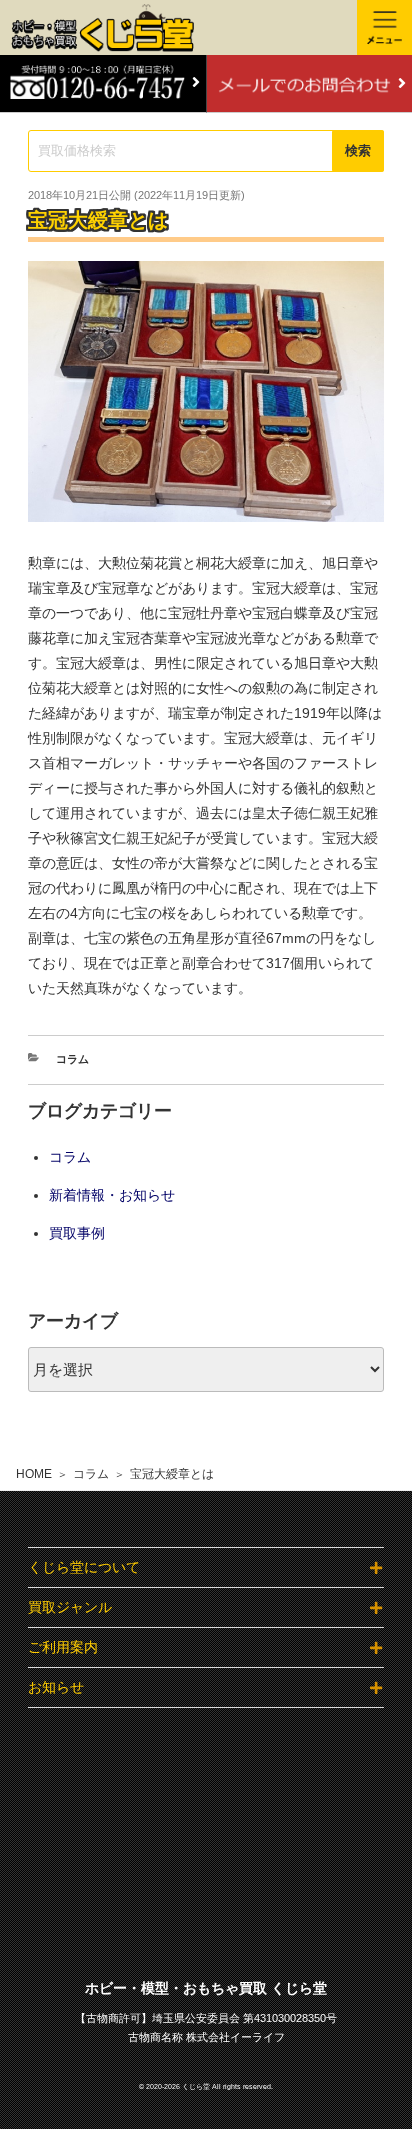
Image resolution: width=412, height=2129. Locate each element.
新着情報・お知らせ (112, 1195)
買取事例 (77, 1233)
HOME (34, 1474)
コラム (91, 1474)
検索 (358, 150)
